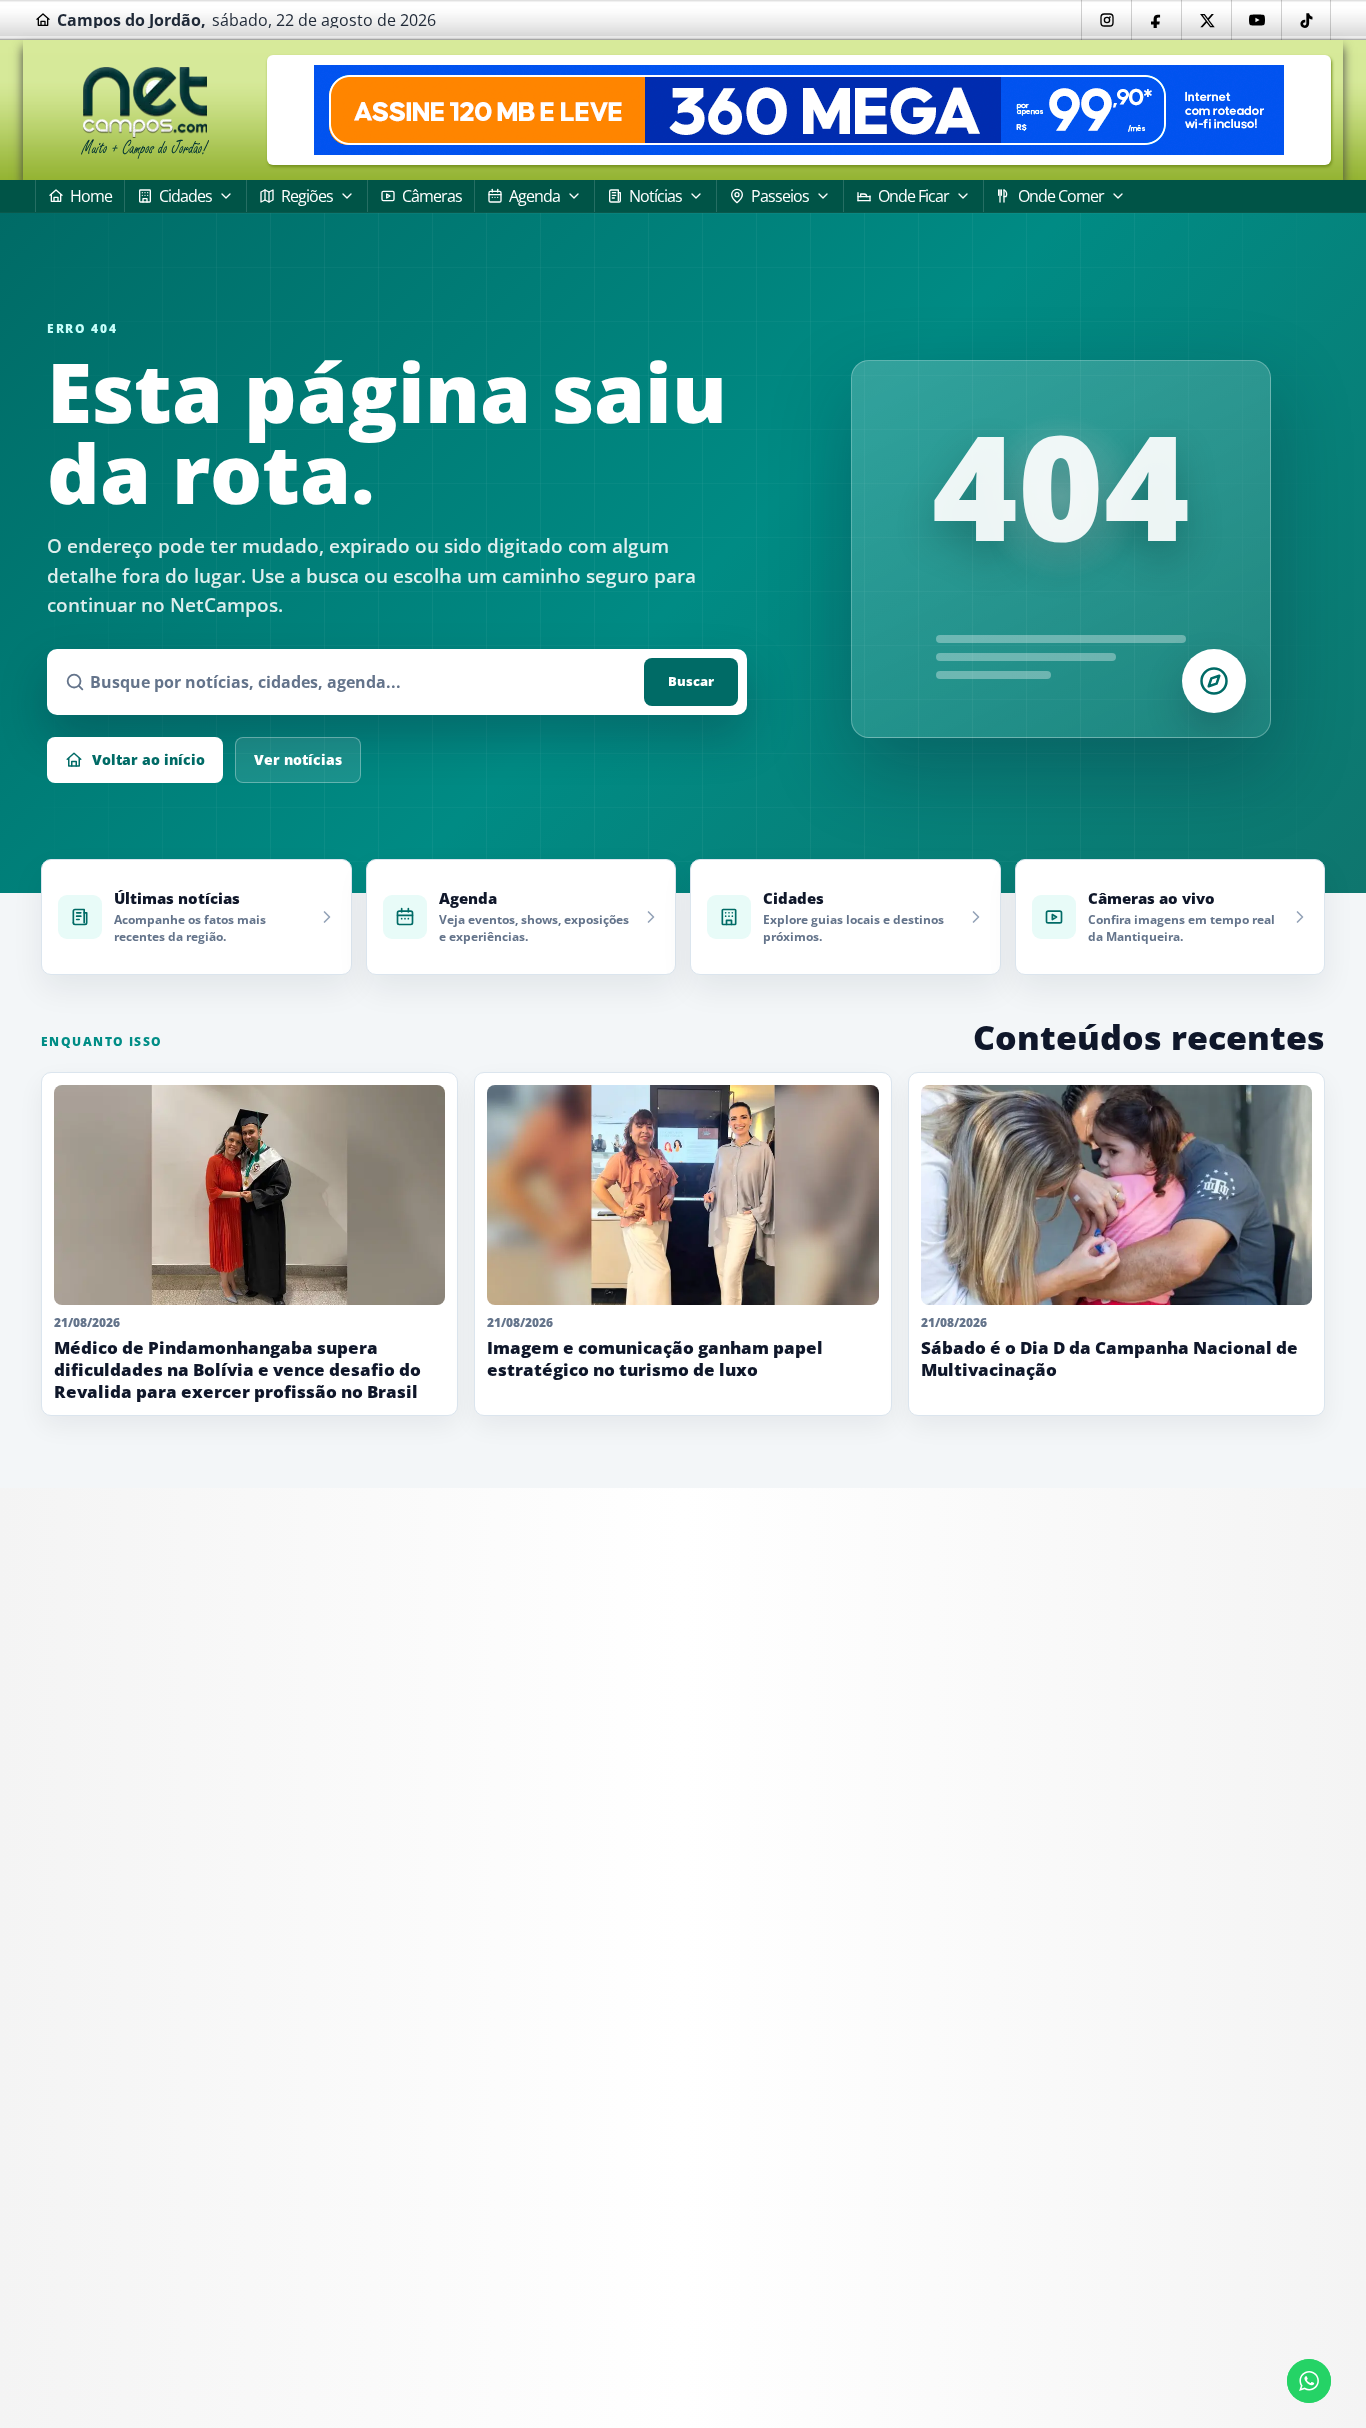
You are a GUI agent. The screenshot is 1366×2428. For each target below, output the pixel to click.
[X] (1206, 20)
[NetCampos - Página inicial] (145, 110)
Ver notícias (298, 759)
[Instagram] (1106, 20)
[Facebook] (1156, 20)
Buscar (691, 681)
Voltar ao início (148, 759)
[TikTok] (1306, 20)
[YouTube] (1256, 20)
